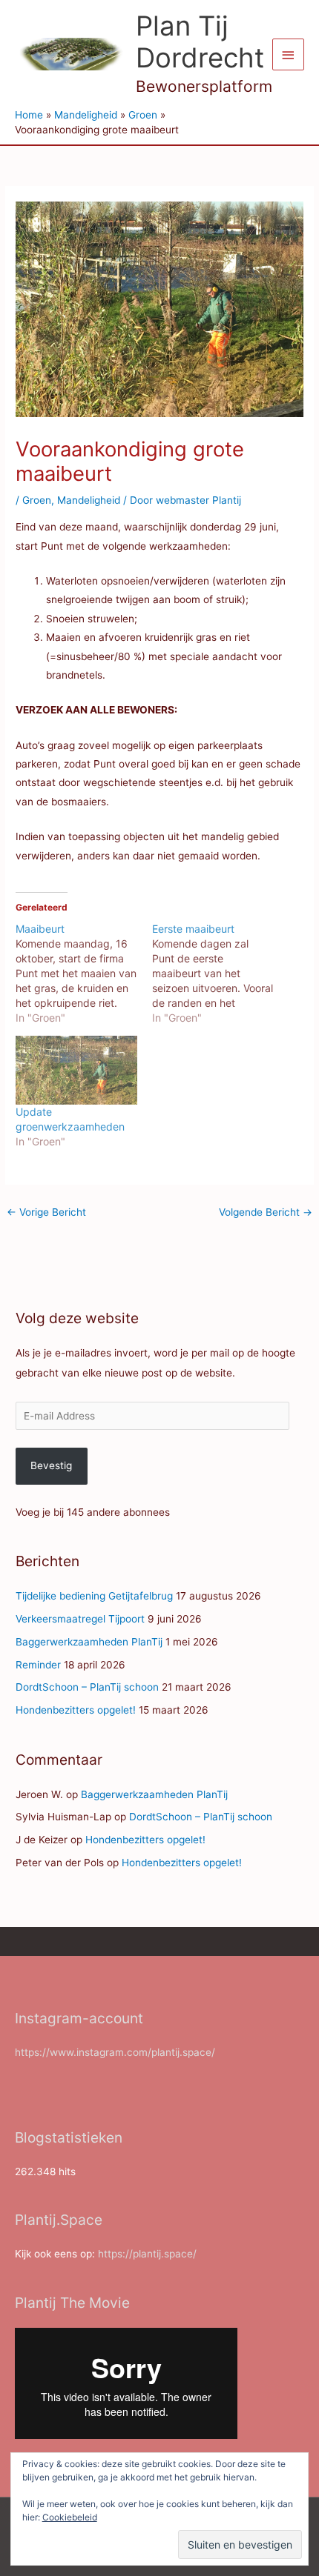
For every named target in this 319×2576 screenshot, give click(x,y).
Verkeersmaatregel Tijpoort (80, 1619)
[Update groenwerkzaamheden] (76, 1071)
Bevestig (51, 1465)
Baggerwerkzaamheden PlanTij (89, 1642)
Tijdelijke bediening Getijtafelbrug (94, 1596)
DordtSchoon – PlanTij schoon (87, 1687)
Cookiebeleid (70, 2517)
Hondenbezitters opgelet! (76, 1710)
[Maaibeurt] (84, 974)
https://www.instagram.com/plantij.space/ (115, 2052)
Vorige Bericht (46, 1212)
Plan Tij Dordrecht (200, 42)
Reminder (38, 1665)
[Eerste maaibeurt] (220, 974)
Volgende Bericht (266, 1212)
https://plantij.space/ (147, 2254)
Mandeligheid (89, 500)
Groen (37, 500)
